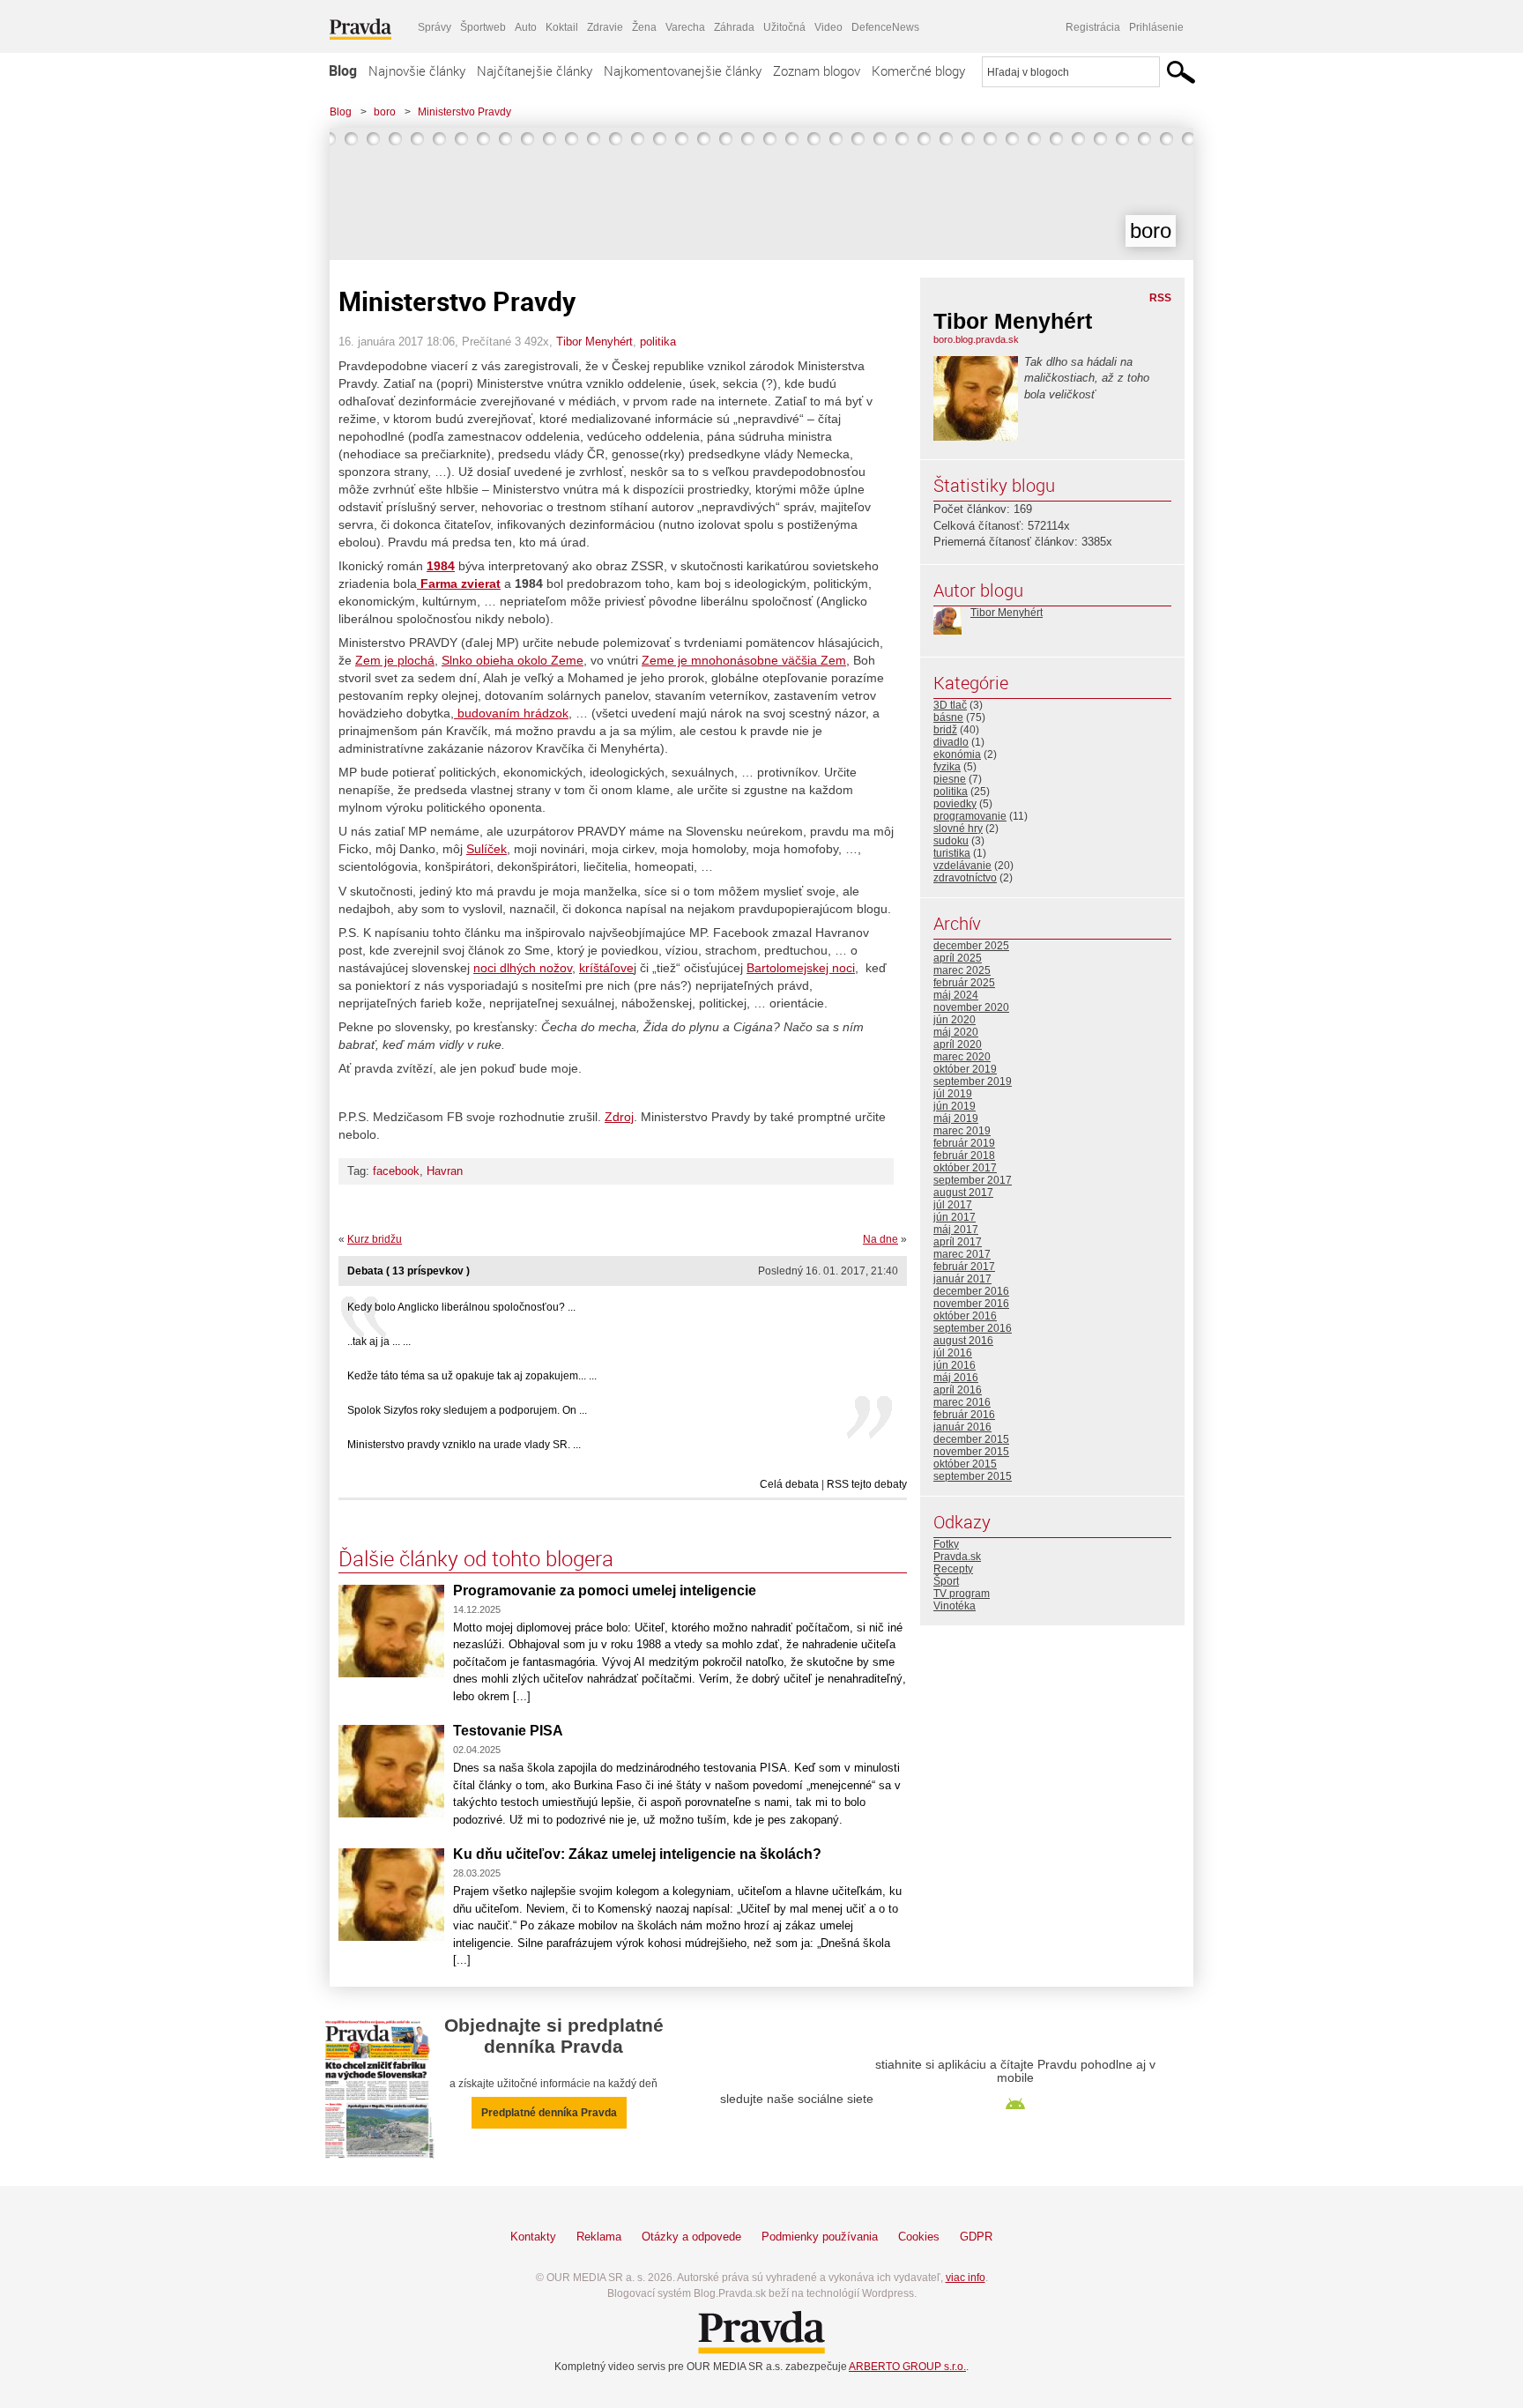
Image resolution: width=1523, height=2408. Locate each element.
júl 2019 (953, 1094)
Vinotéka (955, 1606)
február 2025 (964, 983)
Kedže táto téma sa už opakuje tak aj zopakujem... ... (472, 1376)
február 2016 (964, 1415)
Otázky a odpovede (691, 2237)
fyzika (947, 767)
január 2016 (962, 1427)
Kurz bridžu (375, 1239)
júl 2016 (953, 1353)
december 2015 (971, 1439)
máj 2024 (956, 995)
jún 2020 (955, 1020)
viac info (966, 2278)
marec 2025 (962, 970)
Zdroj (619, 1117)
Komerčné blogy (918, 71)
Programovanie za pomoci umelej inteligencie (605, 1590)
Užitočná (784, 27)
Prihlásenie (1156, 27)
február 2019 (964, 1143)
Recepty (953, 1569)
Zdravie (605, 27)
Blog (343, 71)
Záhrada (734, 27)
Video (828, 27)
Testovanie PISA (508, 1731)
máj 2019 (956, 1119)
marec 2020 (962, 1057)
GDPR (976, 2237)
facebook (396, 1171)
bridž (945, 730)
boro (385, 112)
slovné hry (958, 829)
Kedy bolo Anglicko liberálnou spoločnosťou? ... (461, 1307)
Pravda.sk (957, 1557)
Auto (526, 27)
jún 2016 (955, 1365)
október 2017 (965, 1168)
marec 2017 (962, 1254)
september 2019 (973, 1081)
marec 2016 (962, 1402)
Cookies (919, 2237)
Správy (435, 27)
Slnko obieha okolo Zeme (513, 660)
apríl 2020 (958, 1044)
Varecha (685, 27)
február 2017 (964, 1267)
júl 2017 (953, 1205)
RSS (1160, 298)
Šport (946, 1581)
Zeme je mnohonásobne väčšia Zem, (746, 660)
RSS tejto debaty (867, 1484)
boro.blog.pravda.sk (976, 339)
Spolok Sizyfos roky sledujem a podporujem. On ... (467, 1410)
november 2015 (971, 1452)
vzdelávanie (962, 866)
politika (658, 342)
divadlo (951, 742)
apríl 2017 (958, 1242)
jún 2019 (955, 1106)
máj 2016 (956, 1378)
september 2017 (973, 1180)
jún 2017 (955, 1217)
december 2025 (971, 946)
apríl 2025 (958, 958)
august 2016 (963, 1341)
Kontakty (533, 2237)
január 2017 (962, 1279)
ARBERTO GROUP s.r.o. (907, 2367)
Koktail (562, 27)
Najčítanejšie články (535, 71)
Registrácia (1093, 27)
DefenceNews (885, 27)
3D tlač (950, 705)
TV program (962, 1594)
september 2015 (973, 1476)
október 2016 (965, 1316)
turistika (952, 853)
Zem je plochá (395, 660)
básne (948, 717)
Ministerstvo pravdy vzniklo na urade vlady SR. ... (464, 1445)
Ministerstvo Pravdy (464, 112)
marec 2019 (962, 1131)
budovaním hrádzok (511, 713)
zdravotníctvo (965, 878)
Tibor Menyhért (594, 342)
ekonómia (957, 754)
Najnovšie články (417, 71)
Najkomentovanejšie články (683, 71)
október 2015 (965, 1464)
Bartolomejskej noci (801, 968)
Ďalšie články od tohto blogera (476, 1558)
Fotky (946, 1544)
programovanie (970, 816)
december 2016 (971, 1291)
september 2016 (973, 1328)
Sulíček (487, 849)
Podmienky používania (820, 2237)
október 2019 (965, 1069)
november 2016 (971, 1304)
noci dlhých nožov (523, 968)
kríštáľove (606, 968)
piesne (950, 779)
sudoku (951, 841)
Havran (445, 1171)
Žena (644, 27)
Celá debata (789, 1484)
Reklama (599, 2237)
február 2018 (964, 1156)
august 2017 (963, 1193)
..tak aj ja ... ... (379, 1341)
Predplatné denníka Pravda (549, 2113)
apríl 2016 (958, 1390)
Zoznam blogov (817, 71)
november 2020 (971, 1007)
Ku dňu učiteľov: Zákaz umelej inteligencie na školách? (637, 1854)
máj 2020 (956, 1032)
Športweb (483, 27)
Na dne (880, 1239)
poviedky (955, 804)
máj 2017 (956, 1230)
